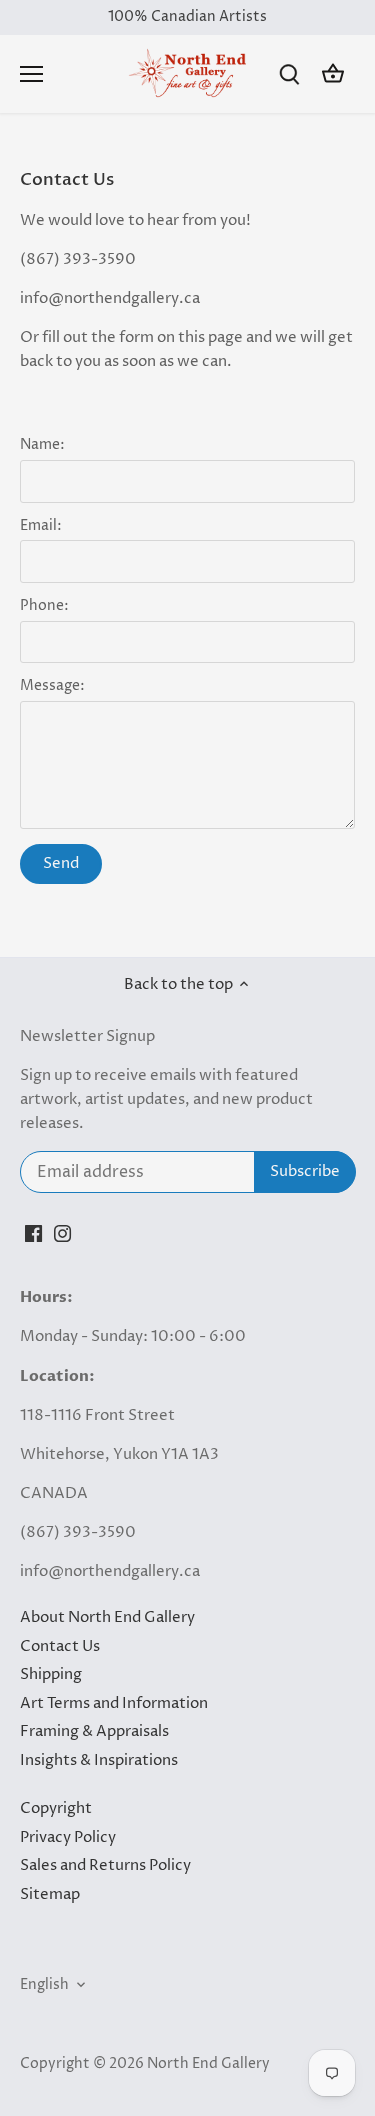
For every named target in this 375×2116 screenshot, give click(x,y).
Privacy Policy (68, 1837)
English (44, 1985)
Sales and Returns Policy (105, 1865)
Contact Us (60, 1646)
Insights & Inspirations (99, 1760)
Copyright (56, 1808)
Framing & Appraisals (94, 1731)
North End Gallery (208, 2064)
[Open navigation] (31, 74)
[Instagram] (62, 1232)
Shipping (51, 1674)
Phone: (44, 606)
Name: (42, 445)
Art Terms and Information (114, 1703)
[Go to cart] (333, 74)
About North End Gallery (107, 1617)
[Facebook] (33, 1232)
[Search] (289, 74)
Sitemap (50, 1894)
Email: (41, 526)
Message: (52, 686)
